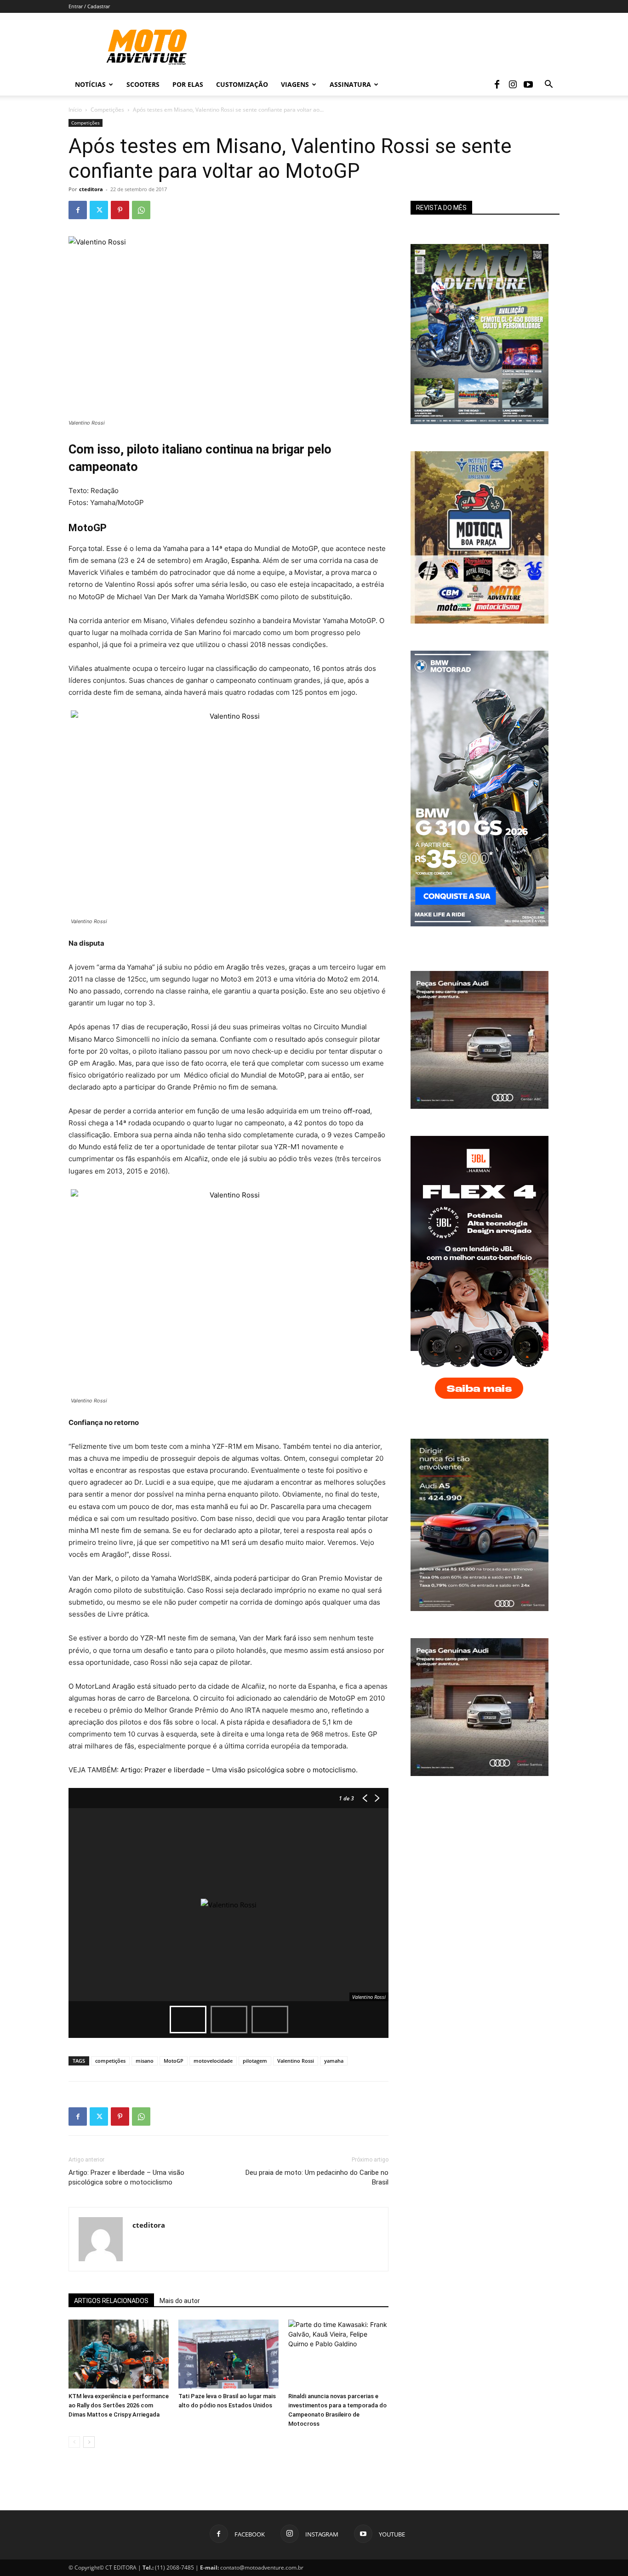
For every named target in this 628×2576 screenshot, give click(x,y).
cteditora (91, 189)
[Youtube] (528, 85)
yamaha (334, 2061)
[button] (548, 85)
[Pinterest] (120, 210)
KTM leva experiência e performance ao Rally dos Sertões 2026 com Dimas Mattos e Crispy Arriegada (119, 2405)
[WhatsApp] (141, 210)
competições (110, 2061)
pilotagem (255, 2061)
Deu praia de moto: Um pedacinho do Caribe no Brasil (317, 2177)
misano (145, 2061)
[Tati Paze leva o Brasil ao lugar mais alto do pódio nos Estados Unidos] (228, 2354)
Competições (107, 110)
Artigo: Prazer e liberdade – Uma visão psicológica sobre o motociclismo (238, 1770)
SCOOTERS (143, 84)
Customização (242, 84)
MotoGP (174, 2061)
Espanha (245, 560)
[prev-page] (74, 2442)
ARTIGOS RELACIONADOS (111, 2301)
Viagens (295, 84)
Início (75, 110)
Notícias (90, 84)
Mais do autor (180, 2301)
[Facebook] (497, 85)
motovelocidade (213, 2061)
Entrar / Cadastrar (89, 6)
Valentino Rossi (296, 2061)
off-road (357, 1111)
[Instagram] (513, 85)
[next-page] (89, 2442)
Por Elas (188, 84)
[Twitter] (99, 210)
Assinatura (350, 84)
